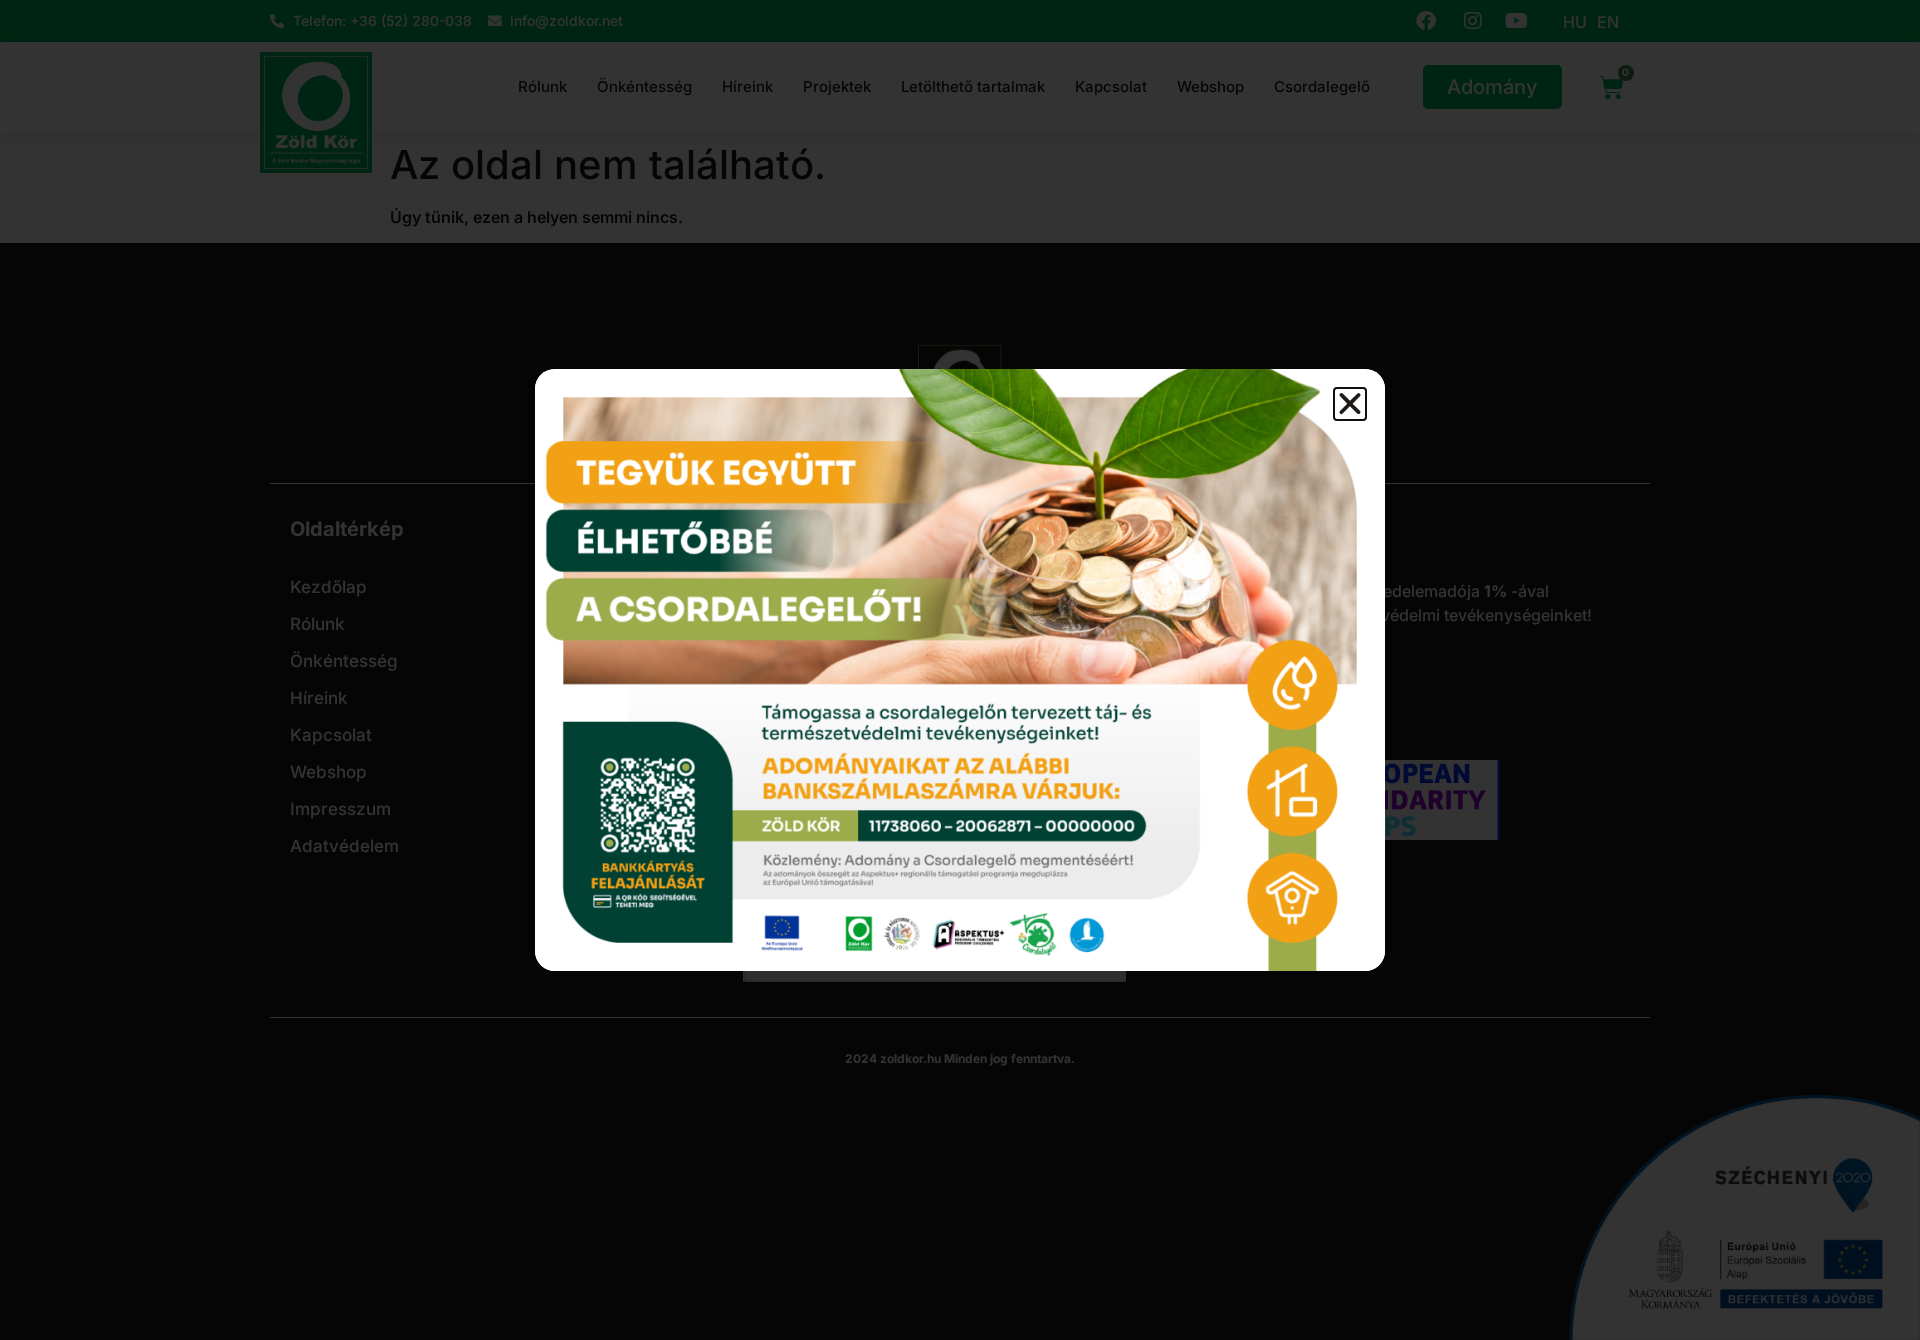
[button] (1350, 404)
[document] (960, 670)
